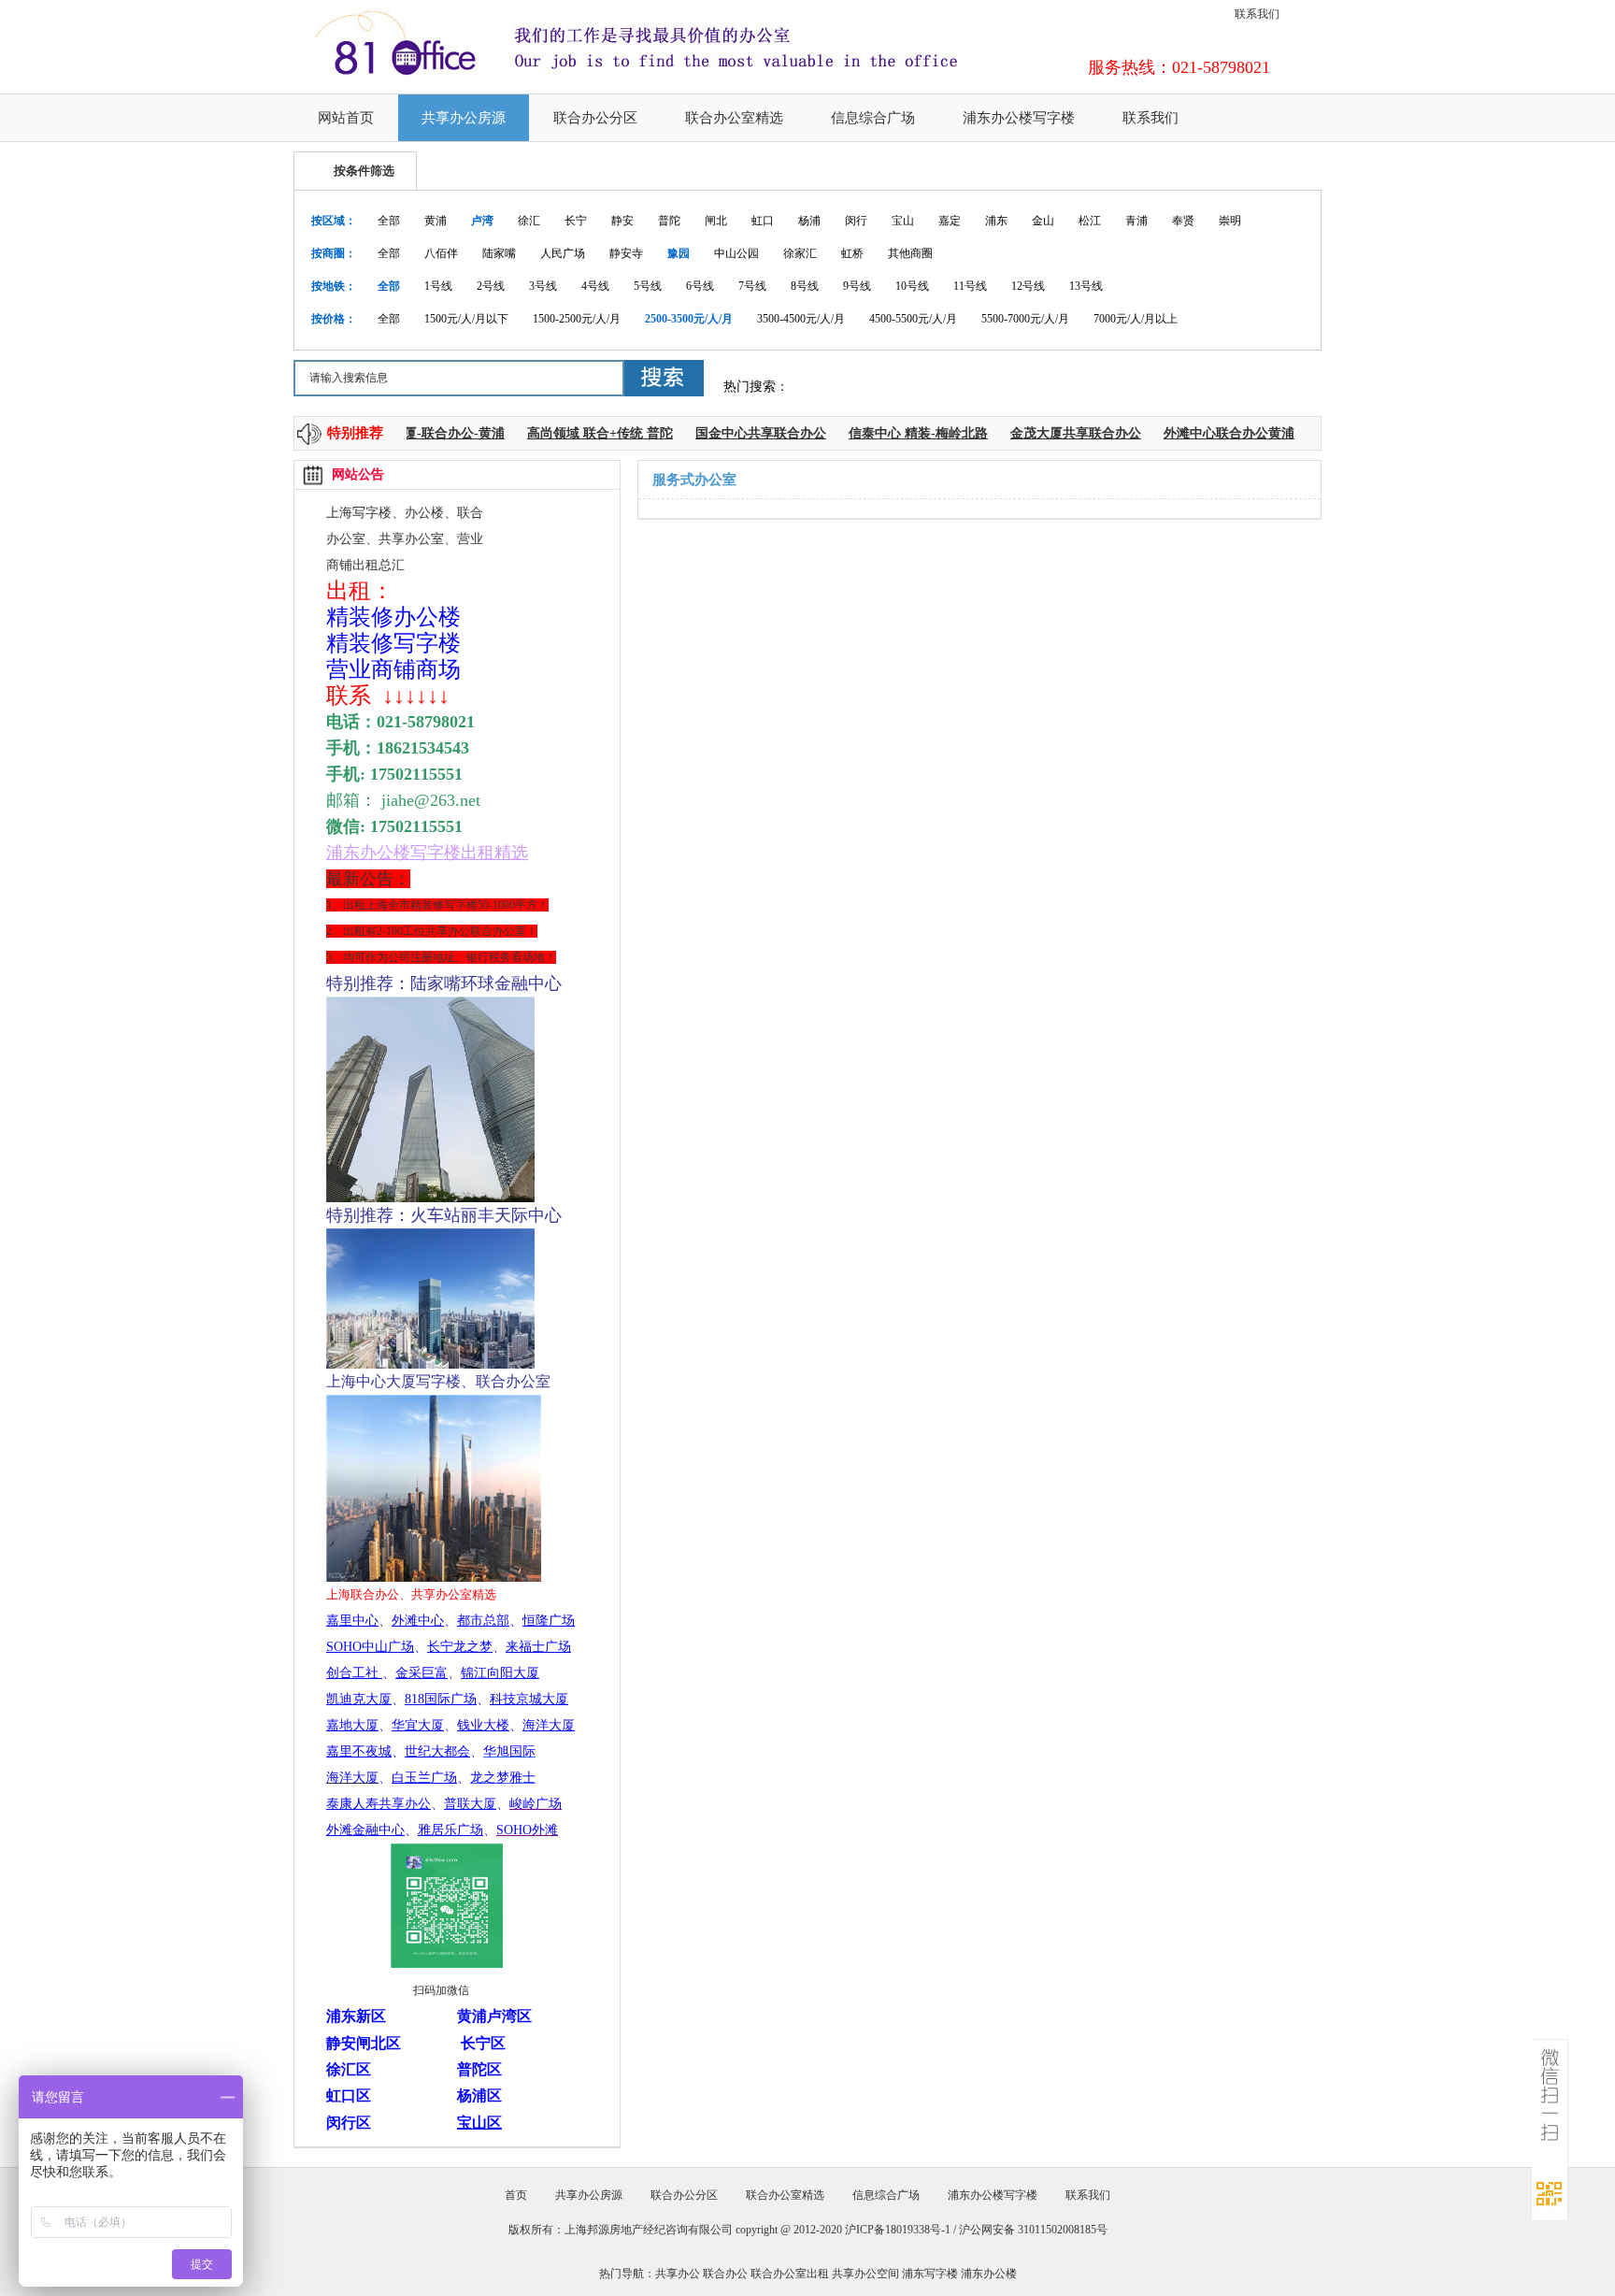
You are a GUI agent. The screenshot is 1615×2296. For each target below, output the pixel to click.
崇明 (1230, 221)
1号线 (438, 286)
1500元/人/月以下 (466, 319)
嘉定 (950, 221)
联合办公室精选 (734, 118)
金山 (1043, 221)
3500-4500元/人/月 (801, 319)
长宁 (576, 221)
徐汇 (529, 221)
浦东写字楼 (930, 2274)
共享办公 (678, 2274)
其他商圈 (910, 253)
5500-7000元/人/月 (1025, 319)
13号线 (1086, 286)
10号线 (912, 286)
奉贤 (1183, 221)
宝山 (903, 221)
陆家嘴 (499, 253)
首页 (516, 2195)
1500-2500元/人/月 (577, 319)
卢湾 (482, 221)
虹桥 (852, 253)
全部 (389, 221)
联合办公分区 (595, 118)
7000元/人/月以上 (1136, 319)
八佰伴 (441, 253)
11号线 (970, 286)
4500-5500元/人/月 (913, 319)
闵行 (856, 221)
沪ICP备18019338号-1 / (902, 2230)
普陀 (669, 221)
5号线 (648, 286)
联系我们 (1257, 14)
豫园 (679, 253)
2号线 (491, 286)
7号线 (752, 286)
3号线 (543, 286)
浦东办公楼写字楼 (1019, 118)
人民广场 (563, 253)
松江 (1090, 221)
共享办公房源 (464, 118)
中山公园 (736, 253)
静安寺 (626, 253)
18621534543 (423, 748)
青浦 (1136, 221)
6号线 (700, 286)
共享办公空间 (865, 2274)
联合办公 (725, 2274)
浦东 (996, 221)
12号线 (1028, 286)
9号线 (857, 286)
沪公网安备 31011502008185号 (1033, 2230)
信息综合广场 (873, 118)
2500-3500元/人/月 (689, 319)
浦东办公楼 (989, 2274)
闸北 (716, 221)
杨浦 (809, 221)
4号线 (595, 286)
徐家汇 (800, 253)
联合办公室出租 (790, 2274)
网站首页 (346, 118)
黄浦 (436, 221)
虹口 (763, 221)
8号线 (805, 286)
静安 (622, 221)
